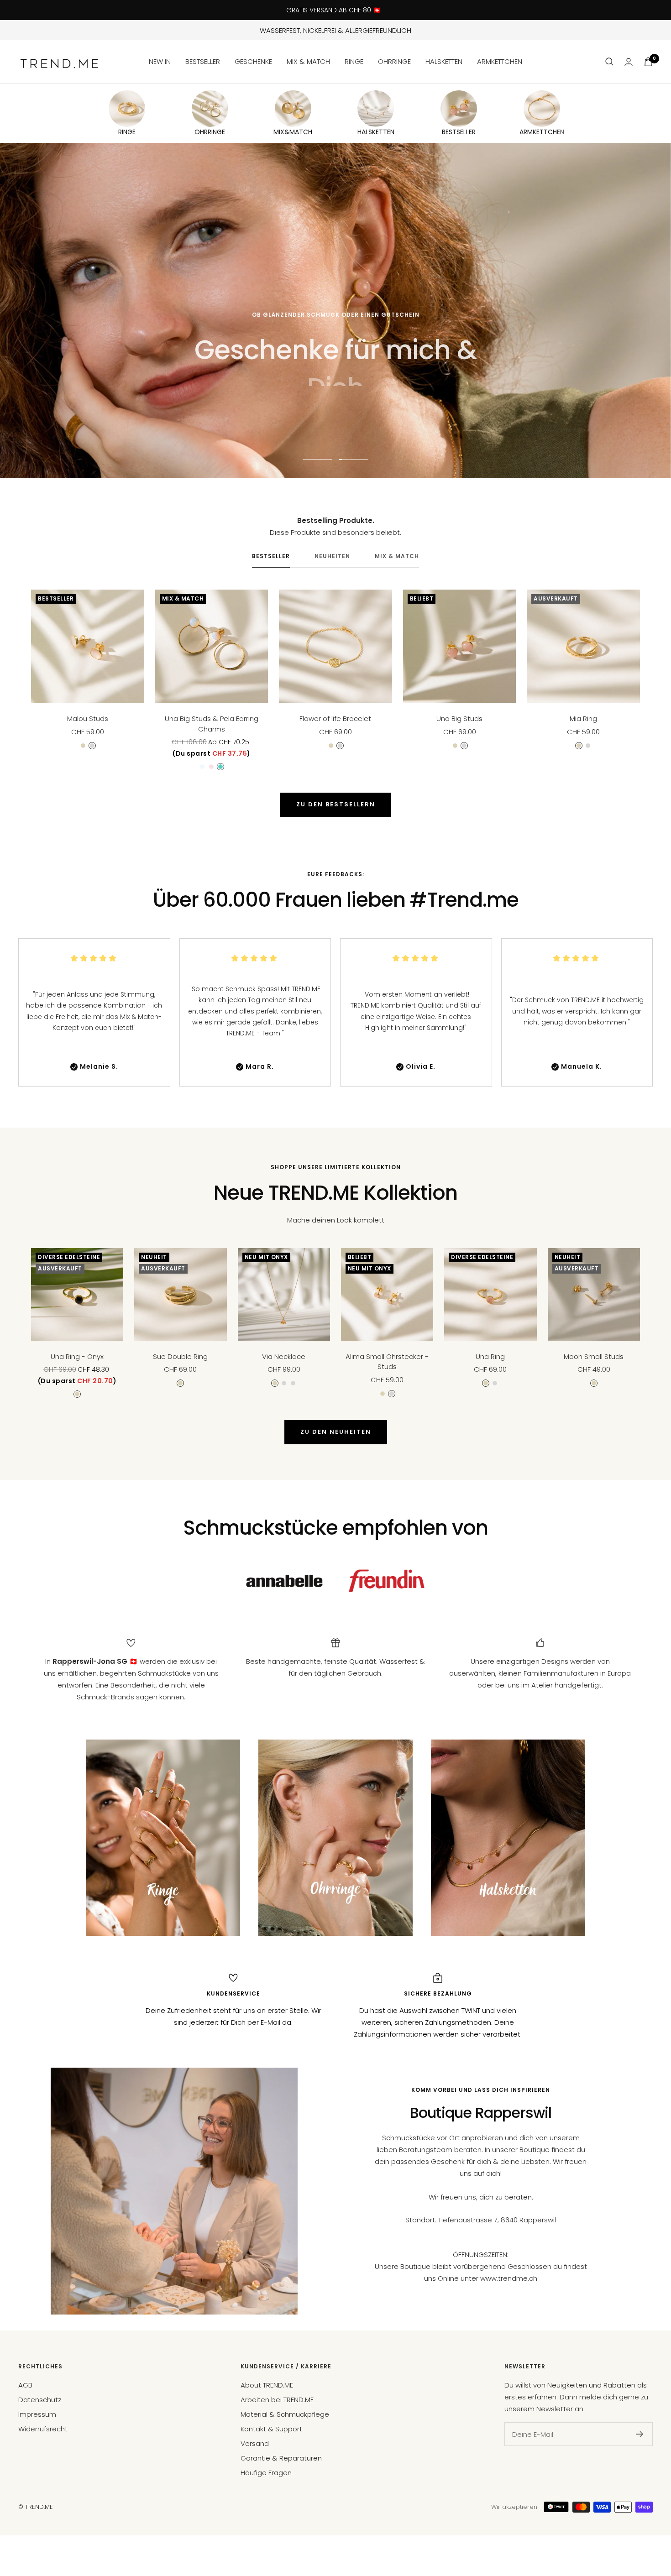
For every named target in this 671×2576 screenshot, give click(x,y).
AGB (25, 2385)
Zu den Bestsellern (336, 804)
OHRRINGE (394, 61)
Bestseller (271, 556)
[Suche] (609, 62)
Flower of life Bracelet (335, 718)
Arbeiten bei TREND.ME (277, 2400)
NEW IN (160, 61)
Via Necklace (284, 1356)
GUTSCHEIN (292, 416)
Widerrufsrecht (43, 2429)
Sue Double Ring (180, 1356)
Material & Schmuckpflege (285, 2414)
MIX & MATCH (308, 61)
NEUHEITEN (332, 556)
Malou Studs (88, 718)
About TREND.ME (267, 2385)
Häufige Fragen (266, 2473)
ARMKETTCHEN (500, 61)
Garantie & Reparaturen (281, 2458)
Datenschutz (40, 2400)
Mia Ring (583, 718)
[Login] (629, 62)
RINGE (354, 61)
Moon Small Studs (594, 1356)
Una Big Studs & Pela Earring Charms (212, 724)
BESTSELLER (203, 61)
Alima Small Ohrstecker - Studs (387, 1362)
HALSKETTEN (444, 61)
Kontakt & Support (271, 2429)
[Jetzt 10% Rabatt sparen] (640, 2434)
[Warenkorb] (648, 62)
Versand (255, 2443)
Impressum (37, 2414)
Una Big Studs (459, 718)
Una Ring (490, 1356)
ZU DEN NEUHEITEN (336, 1432)
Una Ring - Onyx (77, 1356)
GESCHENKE (253, 61)
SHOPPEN (380, 416)
